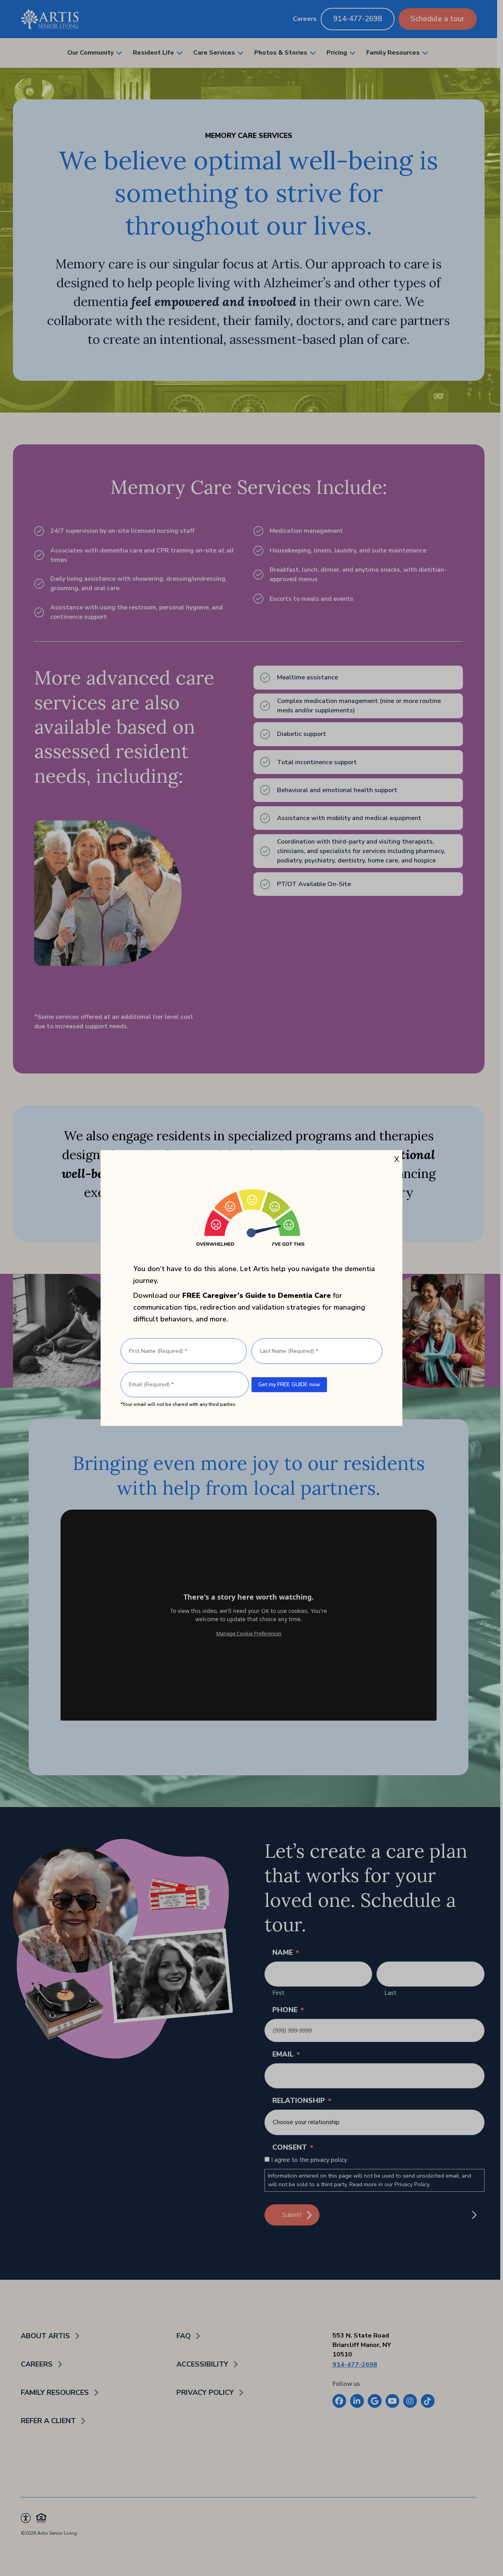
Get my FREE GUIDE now (289, 1384)
